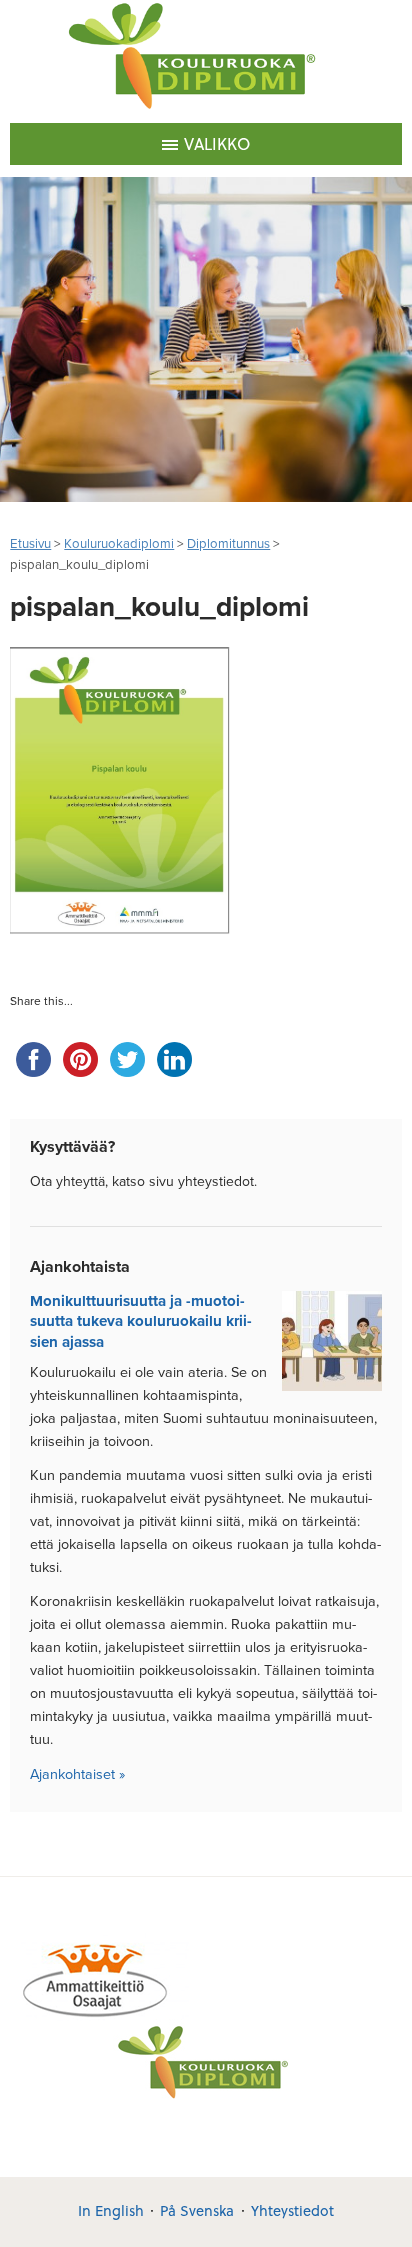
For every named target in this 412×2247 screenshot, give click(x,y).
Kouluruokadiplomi (119, 544)
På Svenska (197, 2210)
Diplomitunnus (228, 544)
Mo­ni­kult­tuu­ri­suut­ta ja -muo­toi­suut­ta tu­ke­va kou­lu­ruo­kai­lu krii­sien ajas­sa (141, 1321)
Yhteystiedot (292, 2210)
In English (111, 2210)
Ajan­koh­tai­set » (77, 1774)
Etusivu (30, 544)
